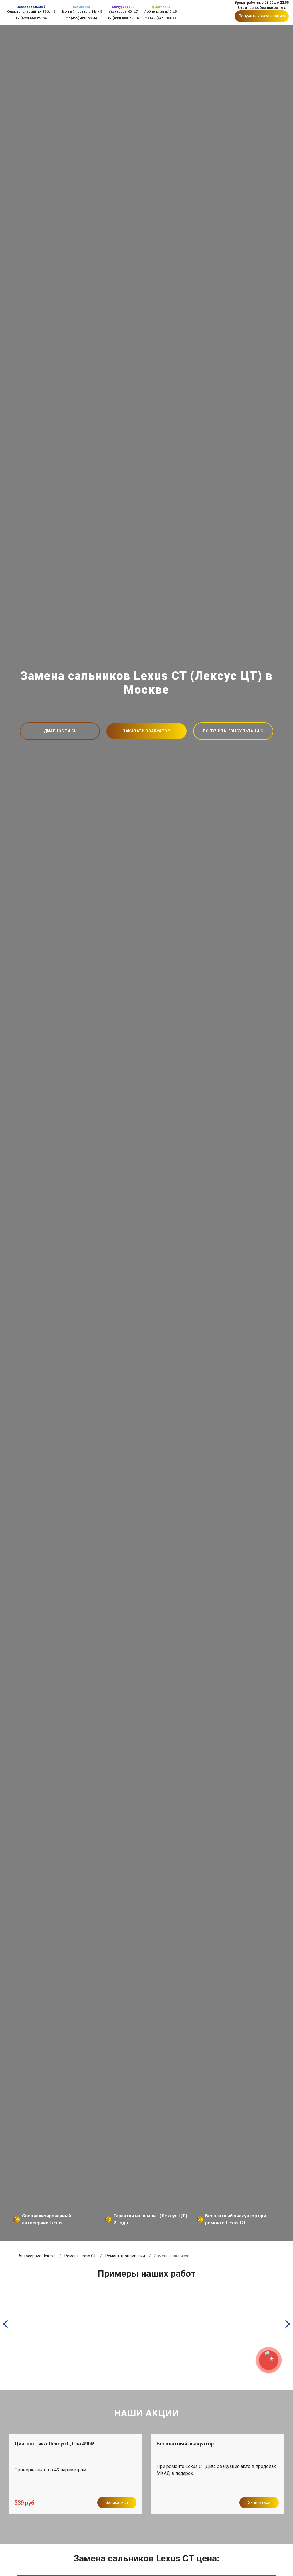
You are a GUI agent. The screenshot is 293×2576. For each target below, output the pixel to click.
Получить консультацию (262, 16)
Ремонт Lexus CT (80, 2256)
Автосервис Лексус (37, 2256)
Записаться (117, 2502)
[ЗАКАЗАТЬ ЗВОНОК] (269, 2360)
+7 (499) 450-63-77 (161, 18)
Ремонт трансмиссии (125, 2256)
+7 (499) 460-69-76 (123, 18)
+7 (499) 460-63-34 (81, 18)
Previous (26, 2467)
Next (267, 2467)
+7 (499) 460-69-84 (31, 18)
